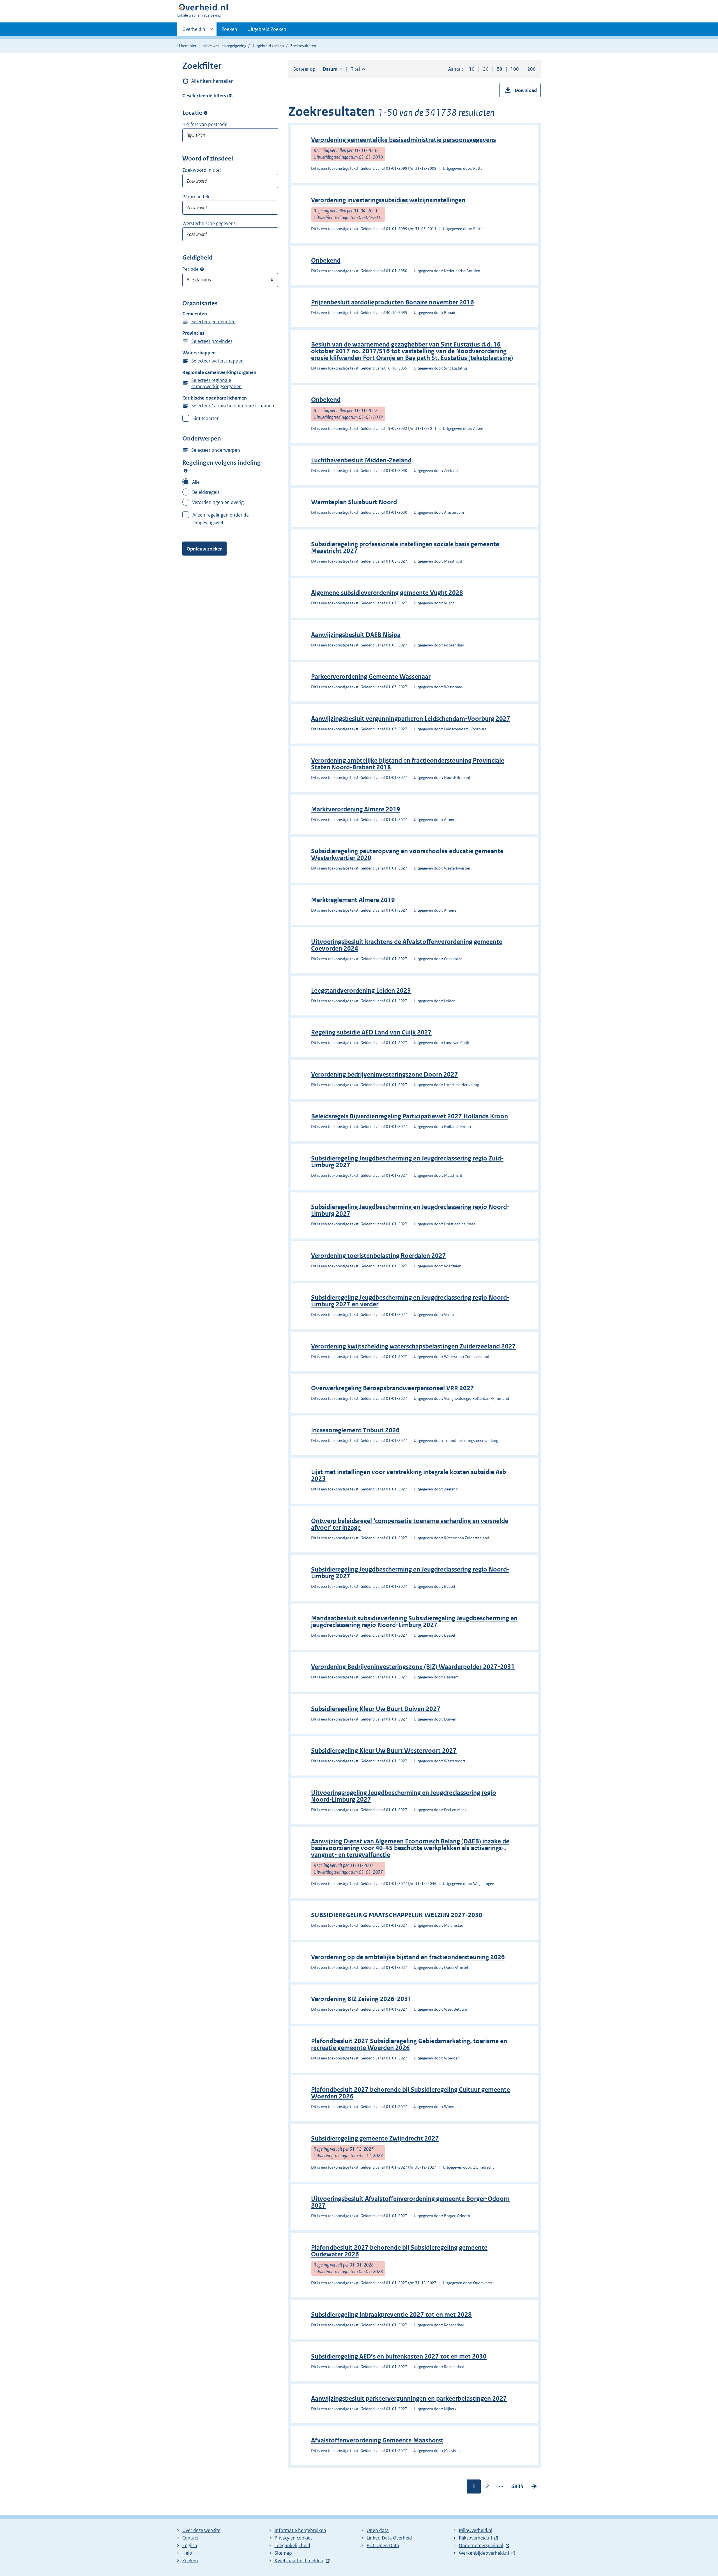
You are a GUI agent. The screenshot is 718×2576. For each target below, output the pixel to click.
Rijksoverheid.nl (475, 2538)
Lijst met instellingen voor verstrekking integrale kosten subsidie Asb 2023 (409, 1475)
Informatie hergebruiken (300, 2530)
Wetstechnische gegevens (209, 223)
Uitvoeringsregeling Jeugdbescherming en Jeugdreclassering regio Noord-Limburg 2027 (404, 1796)
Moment (202, 269)
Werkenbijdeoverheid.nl (484, 2553)
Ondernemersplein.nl (481, 2545)
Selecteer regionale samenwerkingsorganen (217, 383)
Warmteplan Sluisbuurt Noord (354, 502)
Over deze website (201, 2530)
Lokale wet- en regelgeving (223, 46)
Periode (190, 269)
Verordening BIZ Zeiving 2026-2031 (361, 1999)
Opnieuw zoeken (205, 549)
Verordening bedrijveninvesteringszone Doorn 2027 (385, 1074)
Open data (378, 2530)
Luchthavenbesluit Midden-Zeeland (361, 460)
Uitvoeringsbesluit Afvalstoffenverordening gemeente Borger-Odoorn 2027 (410, 2202)
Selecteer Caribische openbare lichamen (233, 406)
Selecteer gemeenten (213, 322)
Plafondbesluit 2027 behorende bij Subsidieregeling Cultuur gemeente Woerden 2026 (410, 2093)
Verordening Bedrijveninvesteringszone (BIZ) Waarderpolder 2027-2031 (413, 1667)
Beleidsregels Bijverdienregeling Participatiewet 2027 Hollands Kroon (409, 1116)
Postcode (206, 113)
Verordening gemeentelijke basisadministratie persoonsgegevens (403, 140)
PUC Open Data (383, 2545)
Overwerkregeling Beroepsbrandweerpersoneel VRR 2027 (393, 1388)
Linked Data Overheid (389, 2538)
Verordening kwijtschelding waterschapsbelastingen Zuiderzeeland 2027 (413, 1346)
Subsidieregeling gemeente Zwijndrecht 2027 (375, 2138)
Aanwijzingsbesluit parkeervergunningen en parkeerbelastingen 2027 (409, 2399)
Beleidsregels (206, 492)
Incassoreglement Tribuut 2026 (355, 1430)
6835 (517, 2488)
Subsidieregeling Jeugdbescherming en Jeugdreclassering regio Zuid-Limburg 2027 (407, 1162)
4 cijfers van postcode (205, 124)
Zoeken (229, 29)
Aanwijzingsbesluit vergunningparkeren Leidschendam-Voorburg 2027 (411, 719)
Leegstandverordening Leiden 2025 (361, 991)
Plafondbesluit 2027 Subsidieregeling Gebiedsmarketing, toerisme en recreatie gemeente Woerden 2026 (409, 2044)
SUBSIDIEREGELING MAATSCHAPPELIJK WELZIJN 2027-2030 (397, 1915)
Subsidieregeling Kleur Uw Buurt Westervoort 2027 (384, 1751)
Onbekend (326, 261)
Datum (333, 69)
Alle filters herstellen (212, 81)
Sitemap (283, 2553)
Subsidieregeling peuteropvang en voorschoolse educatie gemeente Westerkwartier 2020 (407, 855)
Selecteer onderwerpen (216, 450)
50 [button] (500, 69)
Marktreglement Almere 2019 (353, 900)
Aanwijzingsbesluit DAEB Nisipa (356, 635)
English (190, 2545)
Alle (196, 482)
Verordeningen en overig (218, 502)
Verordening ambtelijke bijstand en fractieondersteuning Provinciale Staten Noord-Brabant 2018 (408, 764)
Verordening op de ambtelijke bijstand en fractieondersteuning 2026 (408, 1957)
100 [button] (515, 69)
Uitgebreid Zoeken (267, 29)
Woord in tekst (198, 197)
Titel (358, 69)
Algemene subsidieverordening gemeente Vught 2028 (387, 593)
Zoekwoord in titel (202, 170)
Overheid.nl (194, 31)
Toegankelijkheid (292, 2545)
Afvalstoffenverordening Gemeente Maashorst (377, 2440)
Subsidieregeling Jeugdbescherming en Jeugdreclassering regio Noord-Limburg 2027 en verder (410, 1301)
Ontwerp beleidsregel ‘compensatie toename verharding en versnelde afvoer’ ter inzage (410, 1524)
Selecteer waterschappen (218, 361)
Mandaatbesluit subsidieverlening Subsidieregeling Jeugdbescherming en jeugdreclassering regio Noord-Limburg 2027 (414, 1622)
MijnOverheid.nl (476, 2530)
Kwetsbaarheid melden (299, 2561)
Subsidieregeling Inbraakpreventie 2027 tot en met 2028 (391, 2315)
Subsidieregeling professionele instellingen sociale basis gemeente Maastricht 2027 (405, 548)
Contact (190, 2538)
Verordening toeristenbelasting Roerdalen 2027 (378, 1256)
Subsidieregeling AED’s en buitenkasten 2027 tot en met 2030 (399, 2356)
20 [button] (486, 69)
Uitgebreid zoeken (268, 46)
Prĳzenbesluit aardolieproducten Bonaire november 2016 (393, 302)
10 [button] (472, 69)
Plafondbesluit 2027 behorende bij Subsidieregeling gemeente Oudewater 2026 (399, 2251)
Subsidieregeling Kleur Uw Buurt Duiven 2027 (376, 1709)
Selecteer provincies (212, 341)
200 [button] (531, 69)
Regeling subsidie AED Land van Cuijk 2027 (371, 1032)
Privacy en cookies (294, 2538)
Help (187, 2553)
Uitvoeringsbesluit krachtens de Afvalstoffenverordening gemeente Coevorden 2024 (407, 945)
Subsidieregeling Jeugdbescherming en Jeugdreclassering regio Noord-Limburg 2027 (410, 1210)
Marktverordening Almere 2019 (356, 809)
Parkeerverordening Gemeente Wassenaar (371, 677)
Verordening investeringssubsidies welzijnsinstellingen (388, 200)
